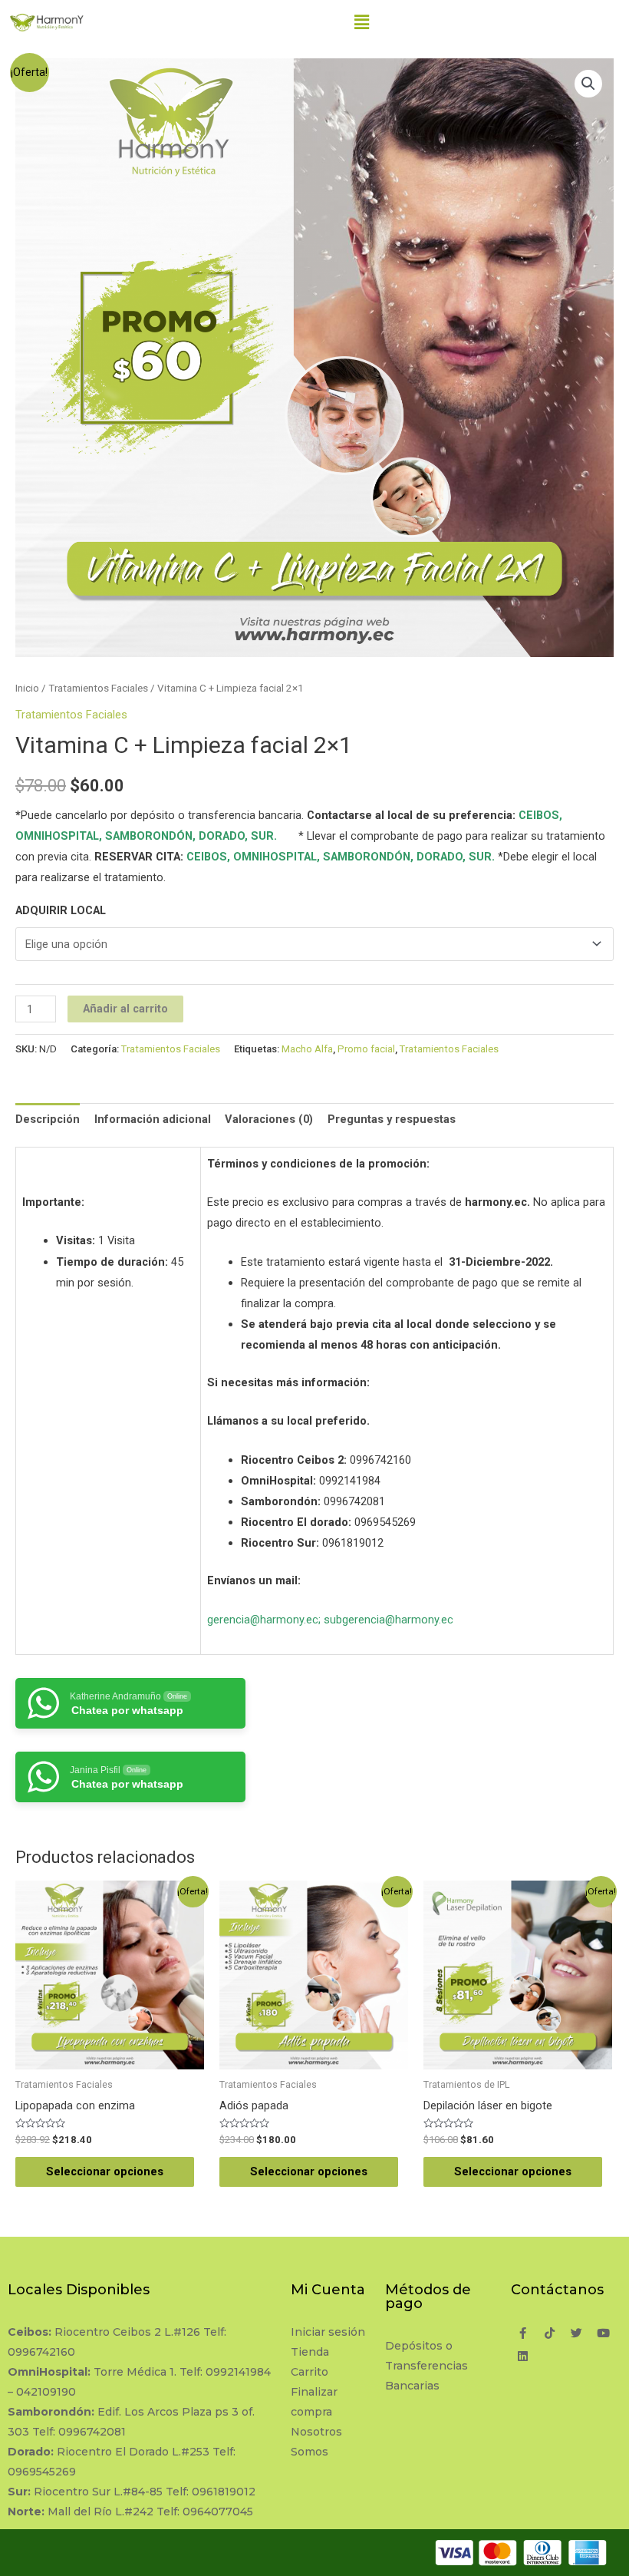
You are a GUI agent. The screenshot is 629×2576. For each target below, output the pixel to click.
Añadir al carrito (125, 1009)
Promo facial (366, 1049)
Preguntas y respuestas (392, 1119)
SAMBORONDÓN (149, 836)
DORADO (222, 836)
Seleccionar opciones (105, 2171)
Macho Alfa (307, 1049)
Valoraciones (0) (269, 1119)
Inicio (27, 688)
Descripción (48, 1119)
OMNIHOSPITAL (57, 836)
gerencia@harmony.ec (263, 1620)
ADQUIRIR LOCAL (61, 910)
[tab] (48, 1119)
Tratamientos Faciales (98, 688)
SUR (262, 836)
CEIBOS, (540, 815)
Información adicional (153, 1119)
